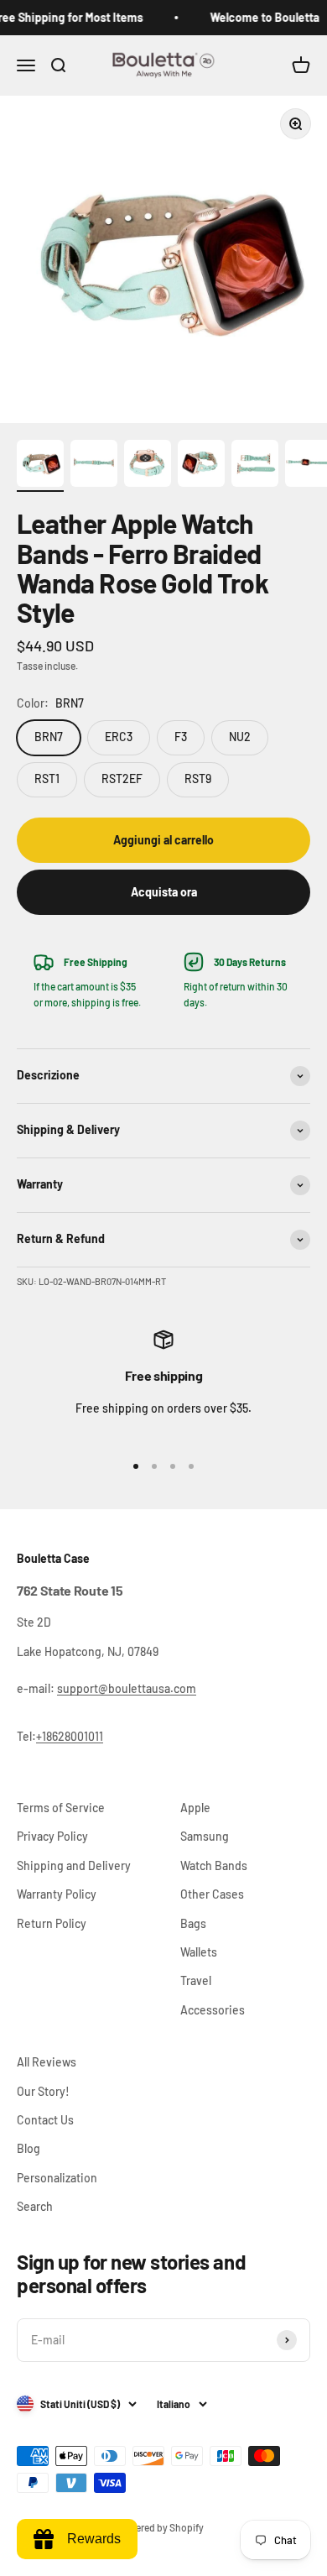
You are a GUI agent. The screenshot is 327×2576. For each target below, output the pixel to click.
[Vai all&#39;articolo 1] (40, 466)
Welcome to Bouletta (258, 17)
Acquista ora (164, 892)
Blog (29, 2148)
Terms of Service (61, 1808)
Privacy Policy (52, 1836)
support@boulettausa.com (127, 1688)
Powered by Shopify (160, 2527)
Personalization (57, 2178)
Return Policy (52, 1923)
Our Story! (43, 2091)
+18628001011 (70, 1736)
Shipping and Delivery (74, 1865)
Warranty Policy (57, 1894)
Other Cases (212, 1894)
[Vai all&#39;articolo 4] (201, 466)
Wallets (199, 1952)
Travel (196, 1980)
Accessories (213, 2010)
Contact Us (45, 2120)
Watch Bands (214, 1865)
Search (35, 2206)
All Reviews (47, 2062)
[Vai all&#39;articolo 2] (94, 466)
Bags (193, 1923)
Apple (195, 1808)
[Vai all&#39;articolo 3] (148, 466)
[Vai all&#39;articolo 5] (255, 466)
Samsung (205, 1836)
